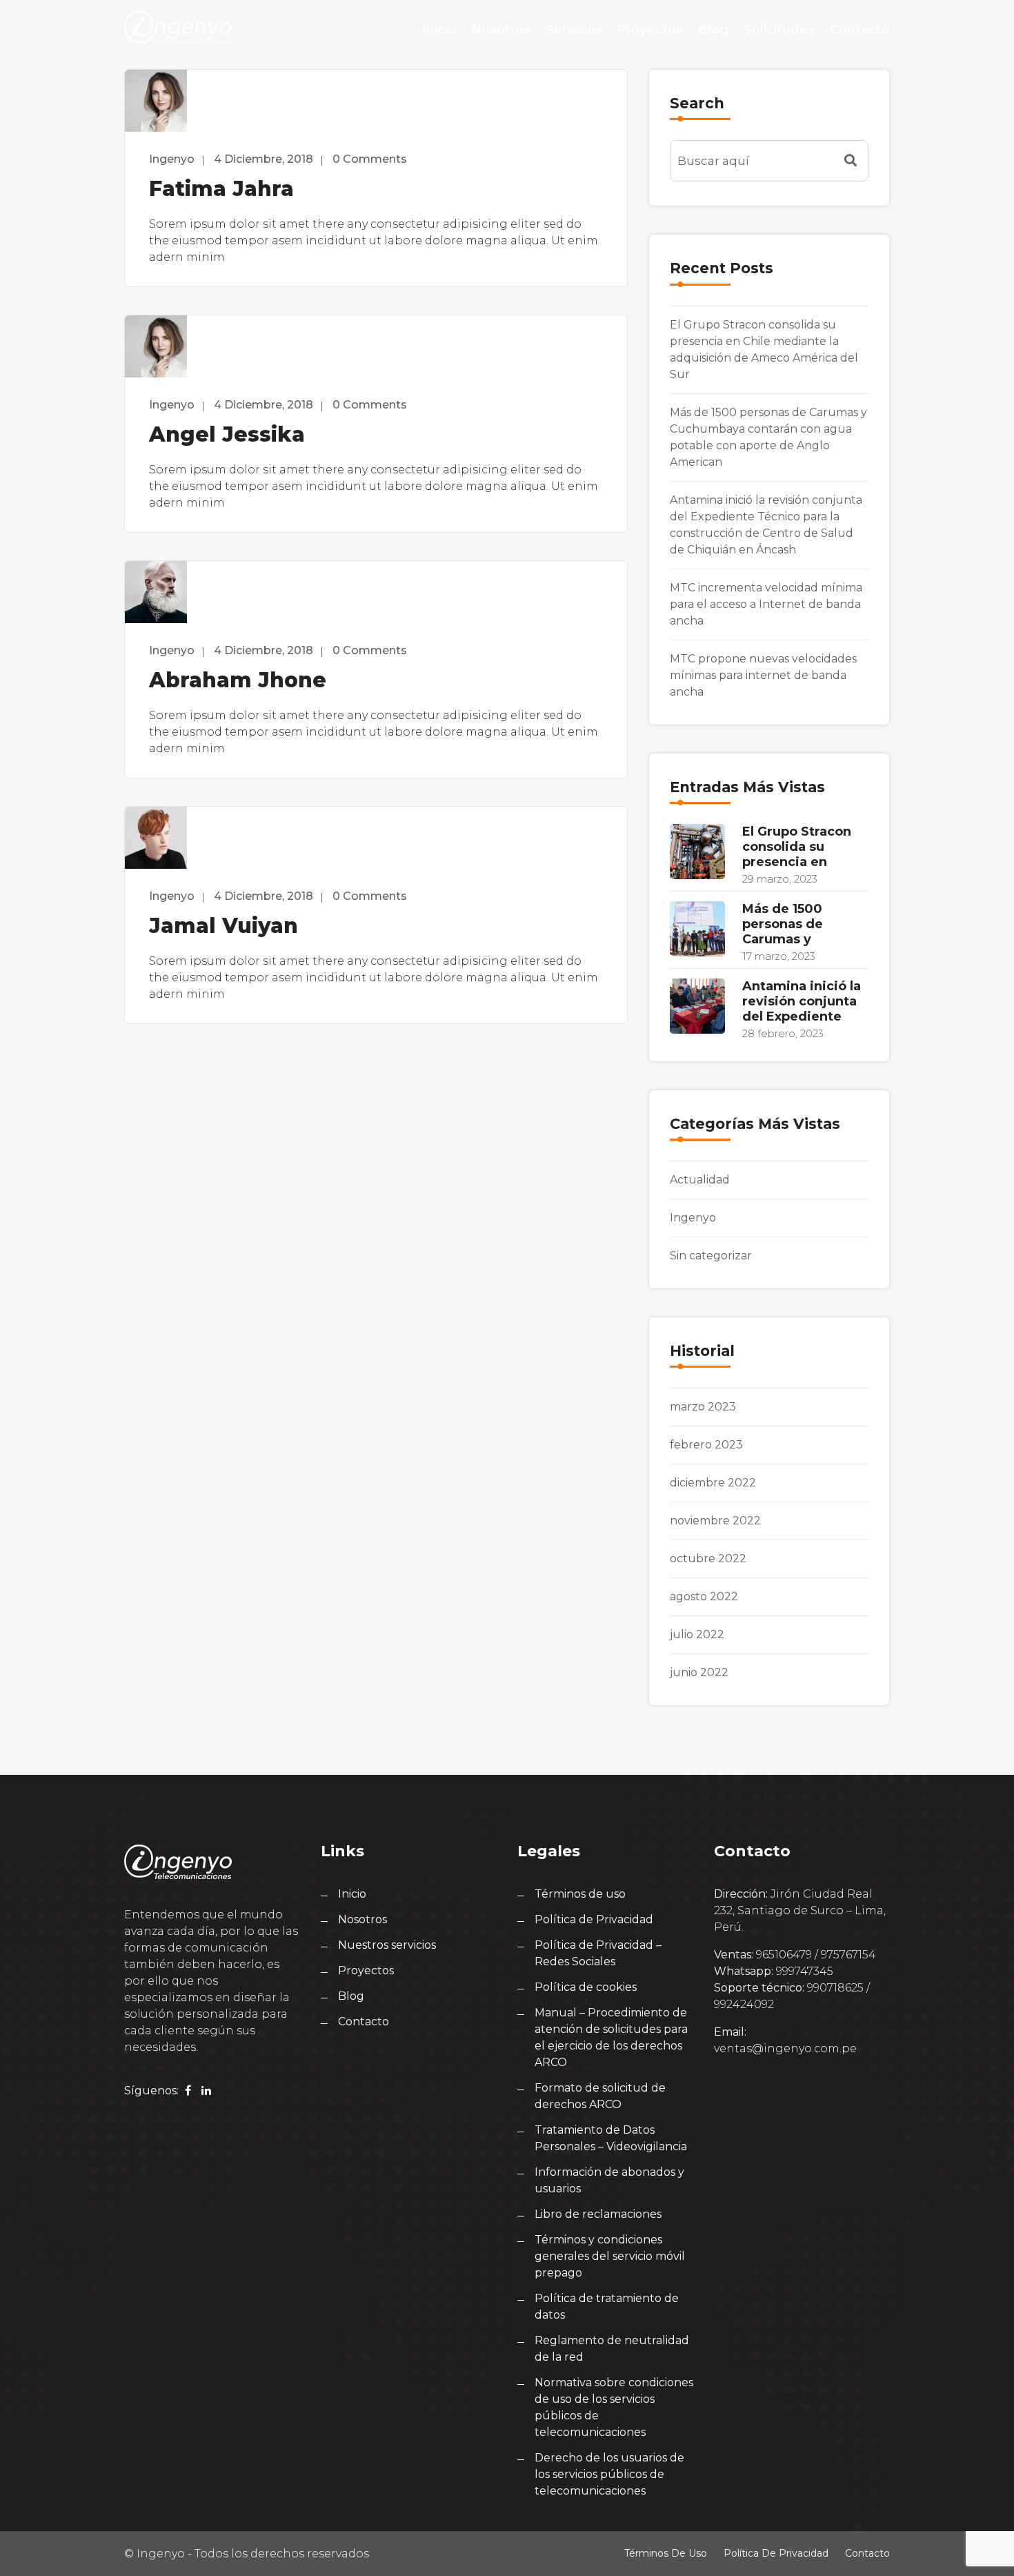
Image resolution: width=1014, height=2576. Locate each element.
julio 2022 (697, 1634)
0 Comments (370, 159)
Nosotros (501, 30)
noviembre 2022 (715, 1521)
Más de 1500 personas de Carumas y (783, 924)
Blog (713, 30)
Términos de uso (580, 1894)
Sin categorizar (711, 1256)
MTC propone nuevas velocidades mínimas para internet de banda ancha (763, 675)
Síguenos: (151, 2091)
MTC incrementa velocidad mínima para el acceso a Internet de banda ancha (766, 604)
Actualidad (700, 1180)
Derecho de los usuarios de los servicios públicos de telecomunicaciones (609, 2474)
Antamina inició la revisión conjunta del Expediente (802, 1001)
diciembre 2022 (713, 1483)
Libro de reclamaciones (598, 2214)
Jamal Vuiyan (223, 926)
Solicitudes (779, 30)
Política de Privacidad (594, 1919)
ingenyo (172, 159)
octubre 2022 (708, 1559)
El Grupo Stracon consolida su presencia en (797, 847)
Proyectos (650, 30)
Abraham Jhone (238, 680)
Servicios (574, 30)
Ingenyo (693, 1218)
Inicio (439, 30)
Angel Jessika (227, 434)
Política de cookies (586, 1987)
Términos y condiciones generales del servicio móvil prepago (610, 2256)
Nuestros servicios (387, 1945)
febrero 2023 (706, 1445)
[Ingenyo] (178, 28)
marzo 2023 (703, 1407)
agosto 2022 (704, 1596)
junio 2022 (699, 1672)
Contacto (860, 30)
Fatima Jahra (221, 189)
